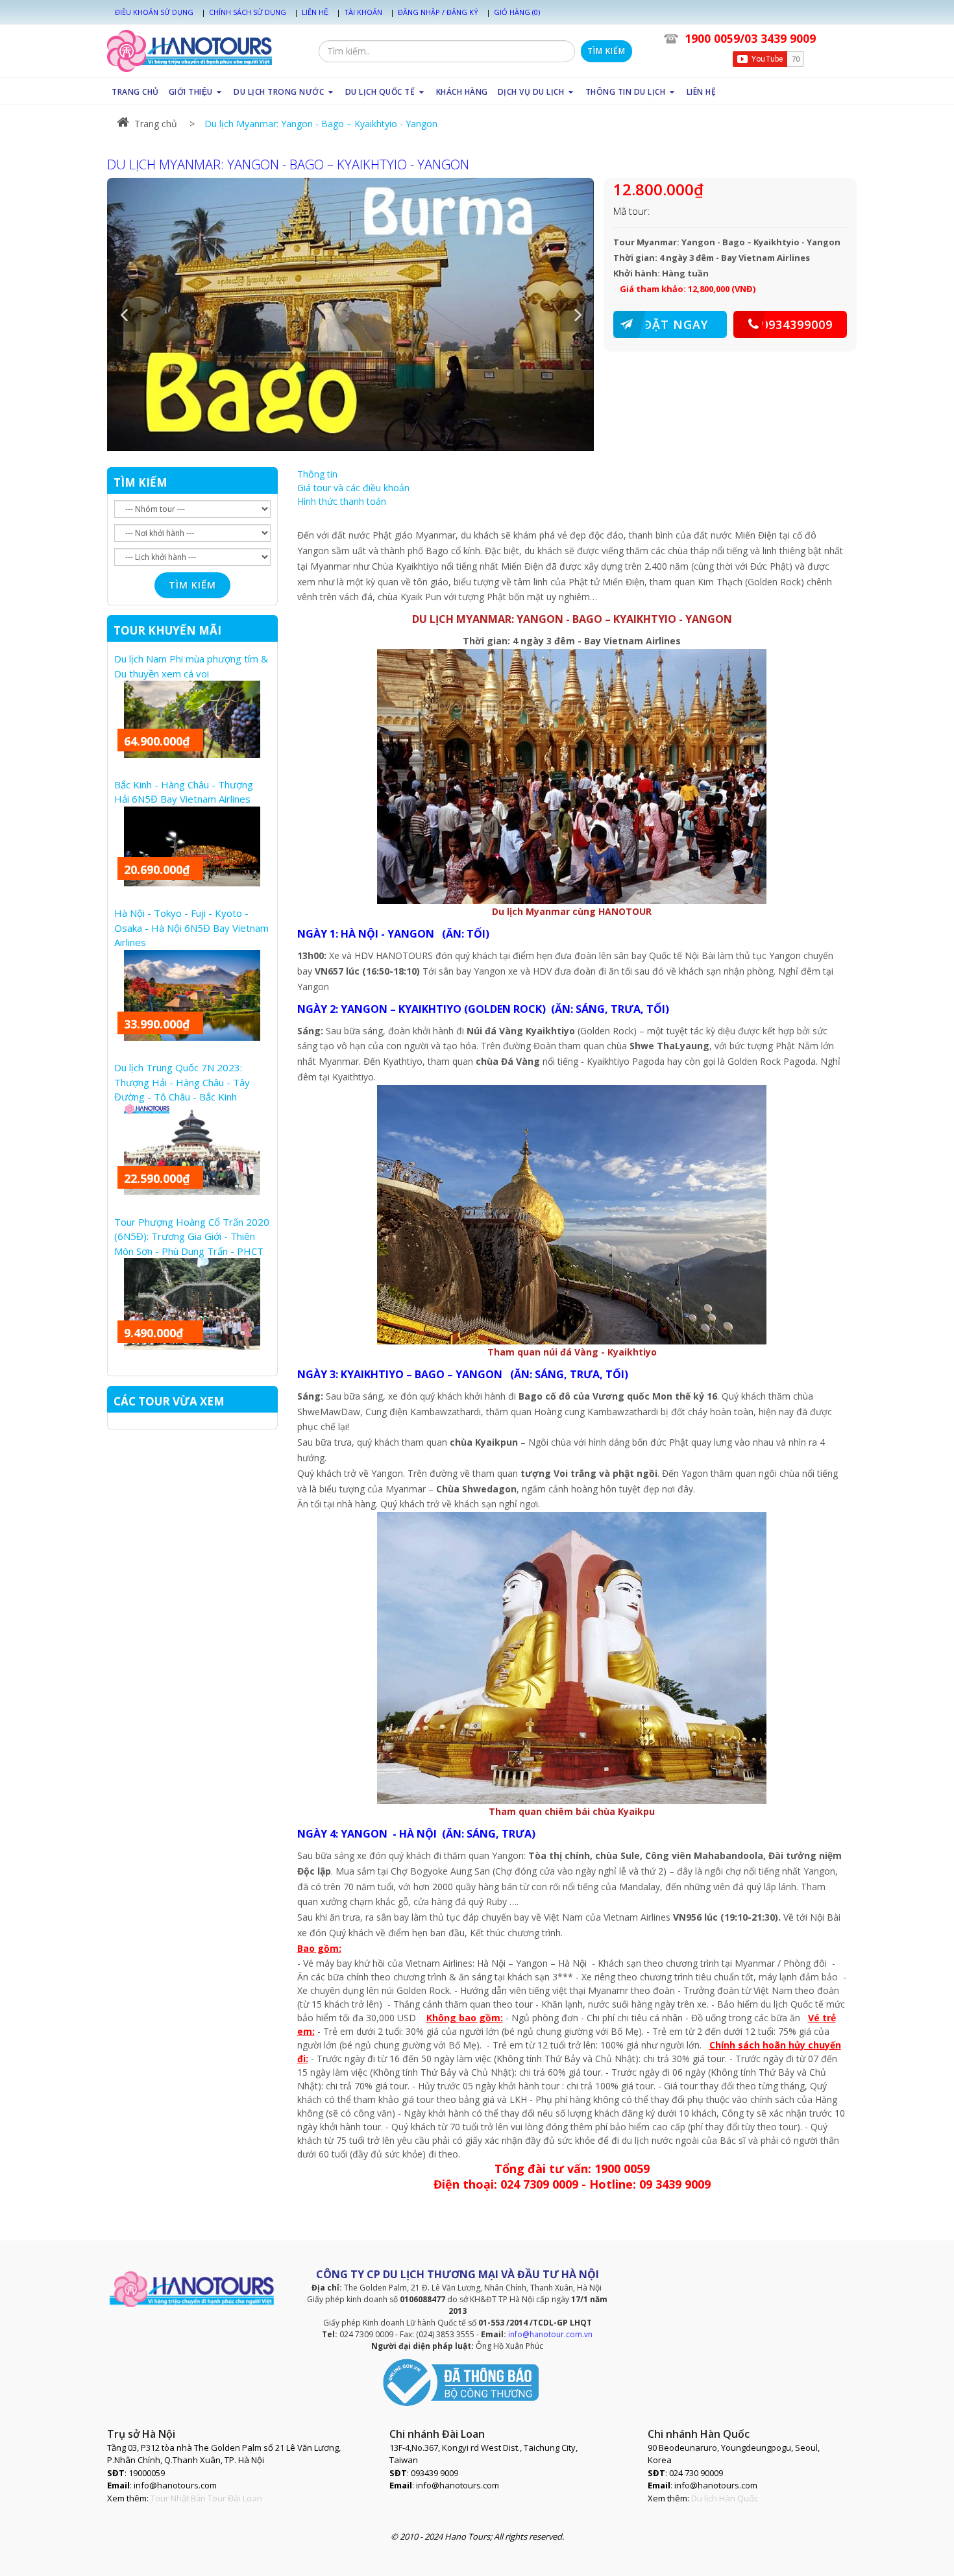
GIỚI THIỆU (192, 92)
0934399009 (797, 324)
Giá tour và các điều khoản (353, 488)
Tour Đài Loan (235, 2498)
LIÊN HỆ (702, 92)
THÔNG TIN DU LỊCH (627, 92)
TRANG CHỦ (135, 92)
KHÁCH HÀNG (462, 92)
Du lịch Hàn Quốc (725, 2498)
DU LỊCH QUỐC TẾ (381, 92)
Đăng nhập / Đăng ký (438, 12)
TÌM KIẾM (141, 482)
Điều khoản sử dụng (154, 12)
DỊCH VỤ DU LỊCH (532, 92)
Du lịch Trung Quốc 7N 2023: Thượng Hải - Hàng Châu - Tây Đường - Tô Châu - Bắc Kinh (182, 1082)
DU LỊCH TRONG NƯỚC (280, 92)
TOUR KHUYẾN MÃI (167, 630)
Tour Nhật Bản (178, 2498)
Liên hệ (315, 12)
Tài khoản (363, 12)
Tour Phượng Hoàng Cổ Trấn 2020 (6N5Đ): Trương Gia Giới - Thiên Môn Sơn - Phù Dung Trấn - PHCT (192, 1236)
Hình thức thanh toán (342, 501)
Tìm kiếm (606, 51)
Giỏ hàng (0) (517, 12)
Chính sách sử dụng (248, 12)
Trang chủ (156, 124)
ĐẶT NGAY (676, 324)
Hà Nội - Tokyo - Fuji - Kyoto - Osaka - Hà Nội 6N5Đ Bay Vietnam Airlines (191, 928)
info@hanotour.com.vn (550, 2334)
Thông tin (317, 474)
